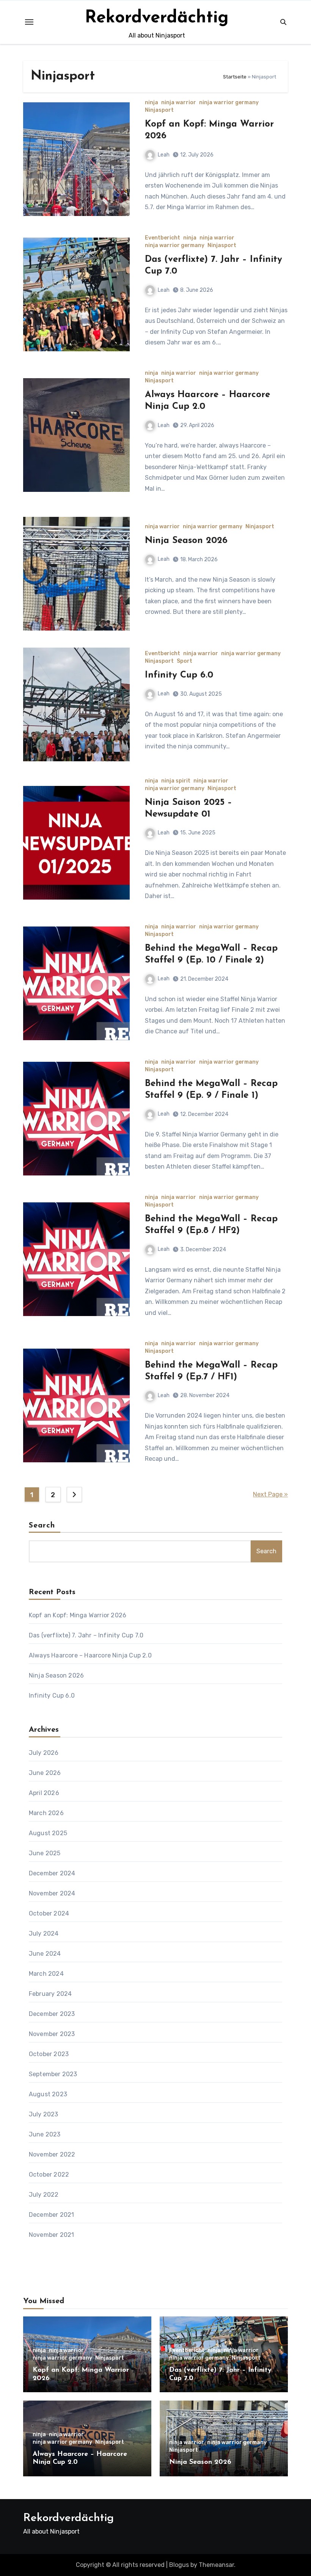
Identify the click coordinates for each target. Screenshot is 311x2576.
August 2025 (48, 1833)
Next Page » (270, 1494)
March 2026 (46, 1813)
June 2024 (45, 1954)
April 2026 (44, 1793)
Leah (164, 155)
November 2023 (52, 2034)
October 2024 (49, 1913)
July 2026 (44, 1753)
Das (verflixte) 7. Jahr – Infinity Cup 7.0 (86, 1635)
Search (42, 1526)
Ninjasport (159, 110)
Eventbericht (163, 238)
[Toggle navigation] (29, 22)
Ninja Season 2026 (186, 541)
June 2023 (45, 2134)
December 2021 (52, 2215)
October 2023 (49, 2054)
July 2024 (44, 1934)
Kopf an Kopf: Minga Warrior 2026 (78, 1615)
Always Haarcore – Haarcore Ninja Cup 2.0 (90, 1655)
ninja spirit (176, 781)
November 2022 (52, 2154)
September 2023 (53, 2074)
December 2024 (52, 1873)
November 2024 (52, 1893)
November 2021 (52, 2235)
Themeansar (216, 2565)
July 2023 (44, 2114)
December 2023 (52, 2014)
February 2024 (50, 1994)
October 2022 (49, 2175)
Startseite (235, 77)
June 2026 (45, 1773)
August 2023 (48, 2094)
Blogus (179, 2565)
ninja (152, 103)
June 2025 (45, 1853)
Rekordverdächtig (157, 18)
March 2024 (46, 1974)
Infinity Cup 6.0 (179, 675)
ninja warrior (179, 103)
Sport (185, 661)
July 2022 (44, 2195)
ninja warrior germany (229, 103)
